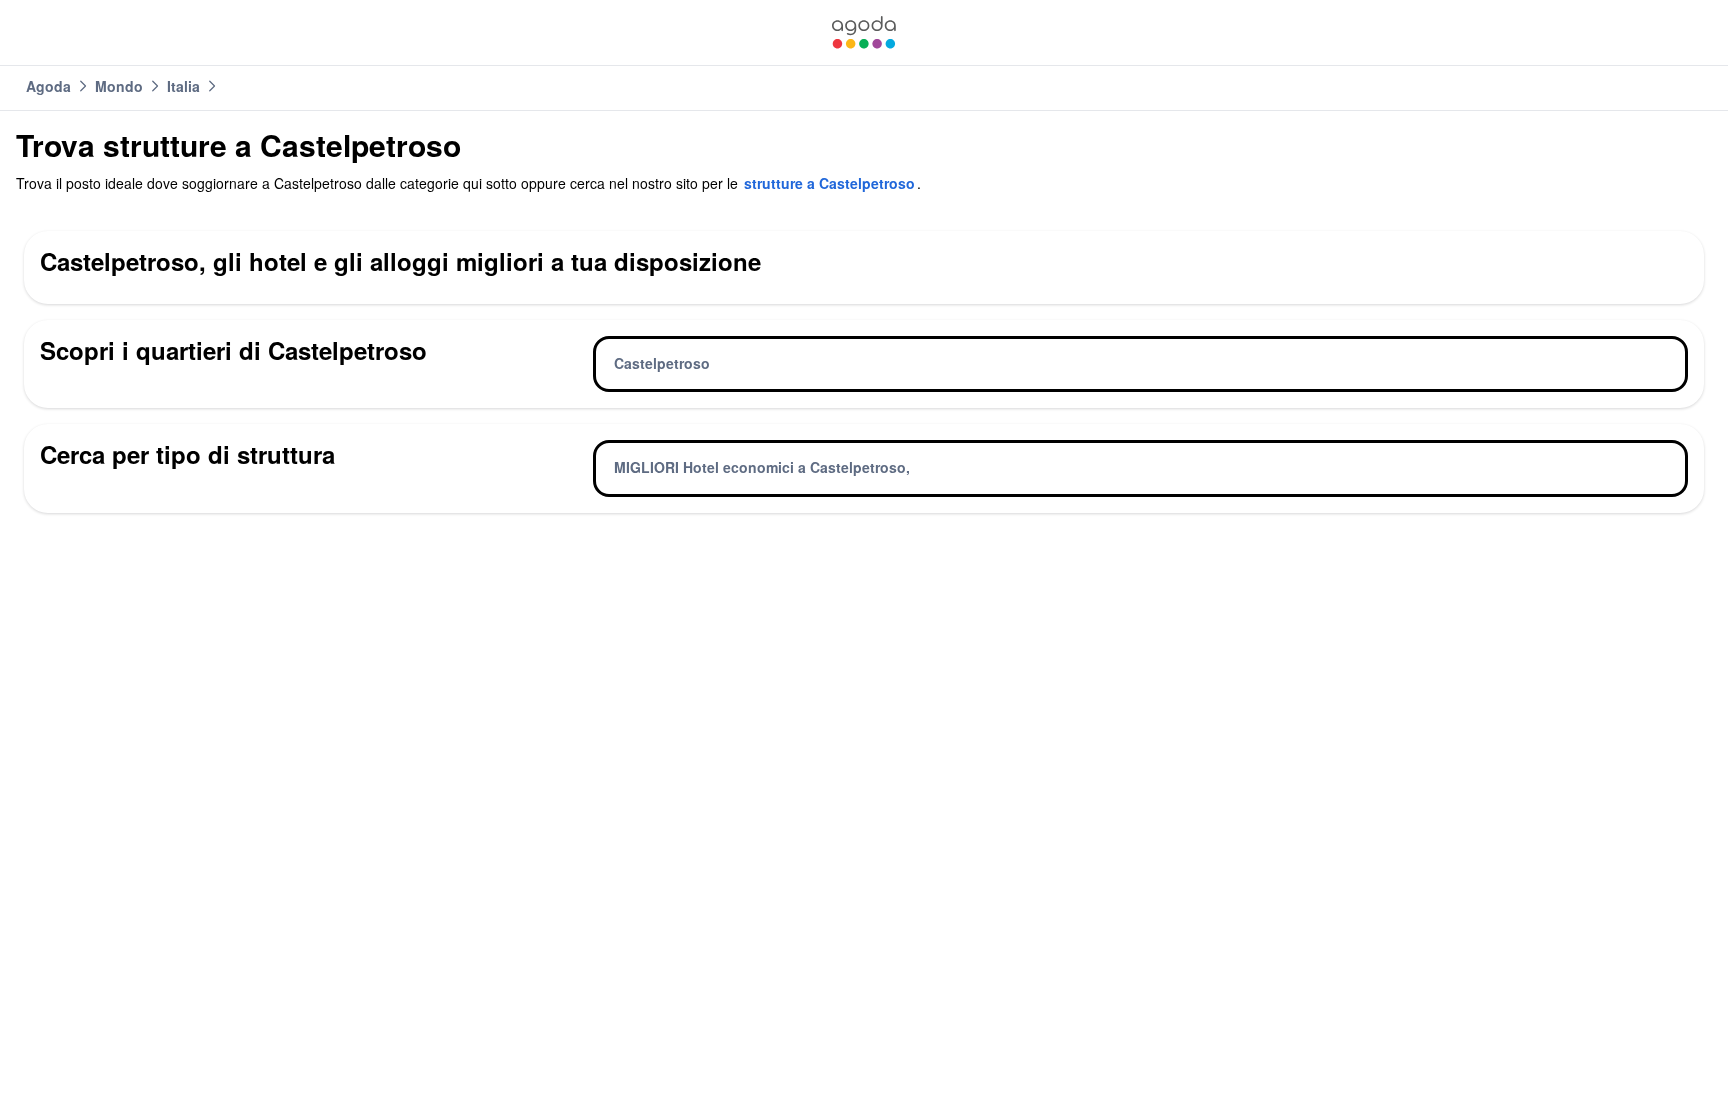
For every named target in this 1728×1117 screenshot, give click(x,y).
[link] (864, 32)
